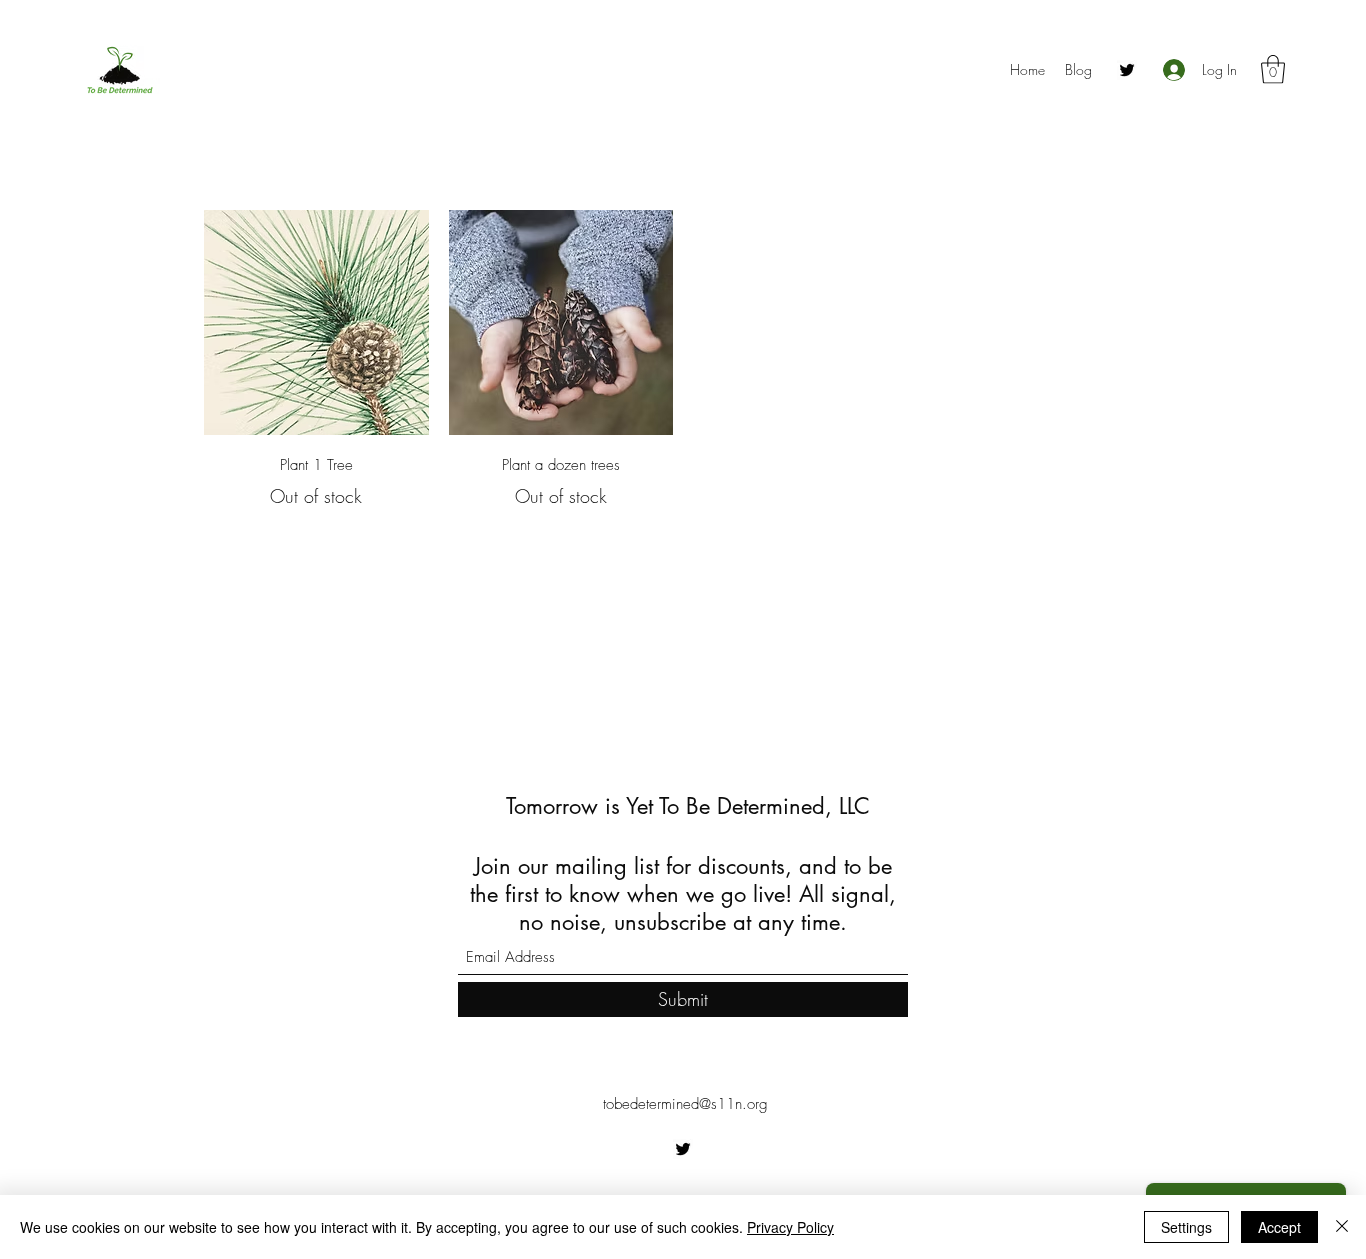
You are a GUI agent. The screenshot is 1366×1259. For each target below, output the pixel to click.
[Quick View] (316, 322)
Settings (1186, 1227)
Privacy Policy (790, 1227)
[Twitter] (1127, 70)
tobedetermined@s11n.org (685, 1104)
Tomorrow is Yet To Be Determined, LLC (688, 806)
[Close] (1342, 1227)
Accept (1279, 1227)
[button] (1273, 69)
